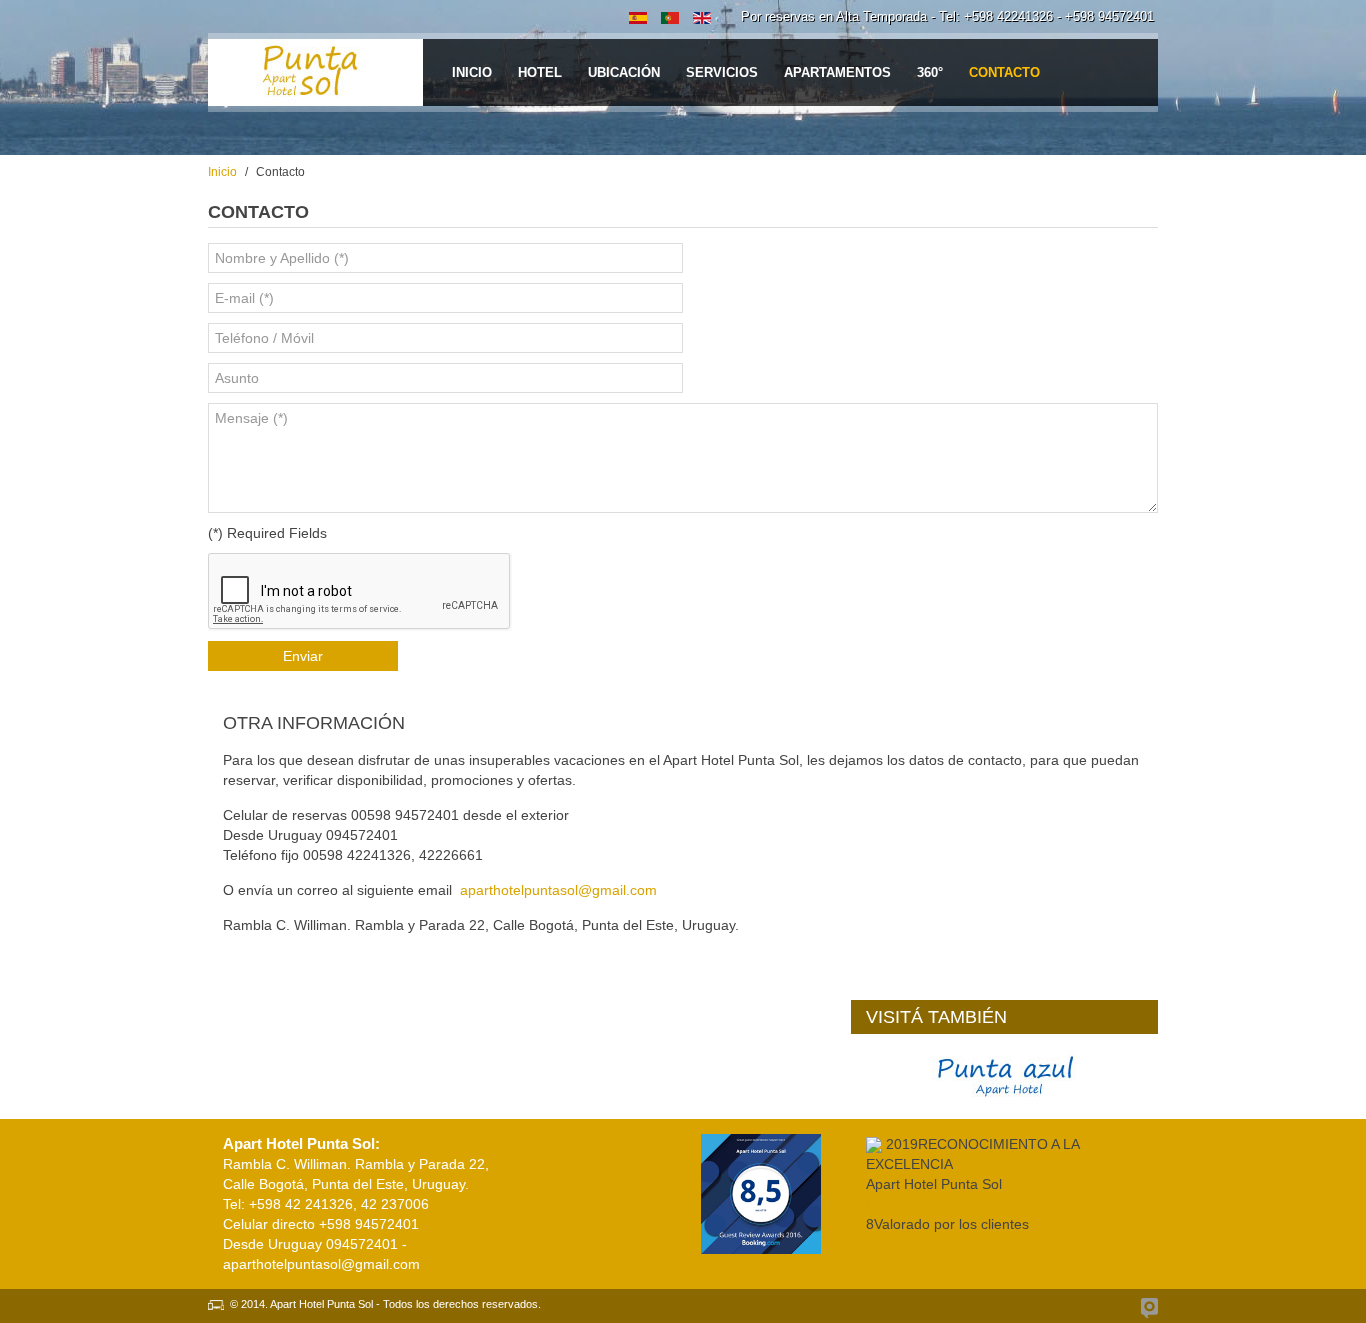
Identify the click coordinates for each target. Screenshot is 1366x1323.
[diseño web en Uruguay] (1149, 1308)
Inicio (222, 172)
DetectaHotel (907, 1204)
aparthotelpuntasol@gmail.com (558, 890)
